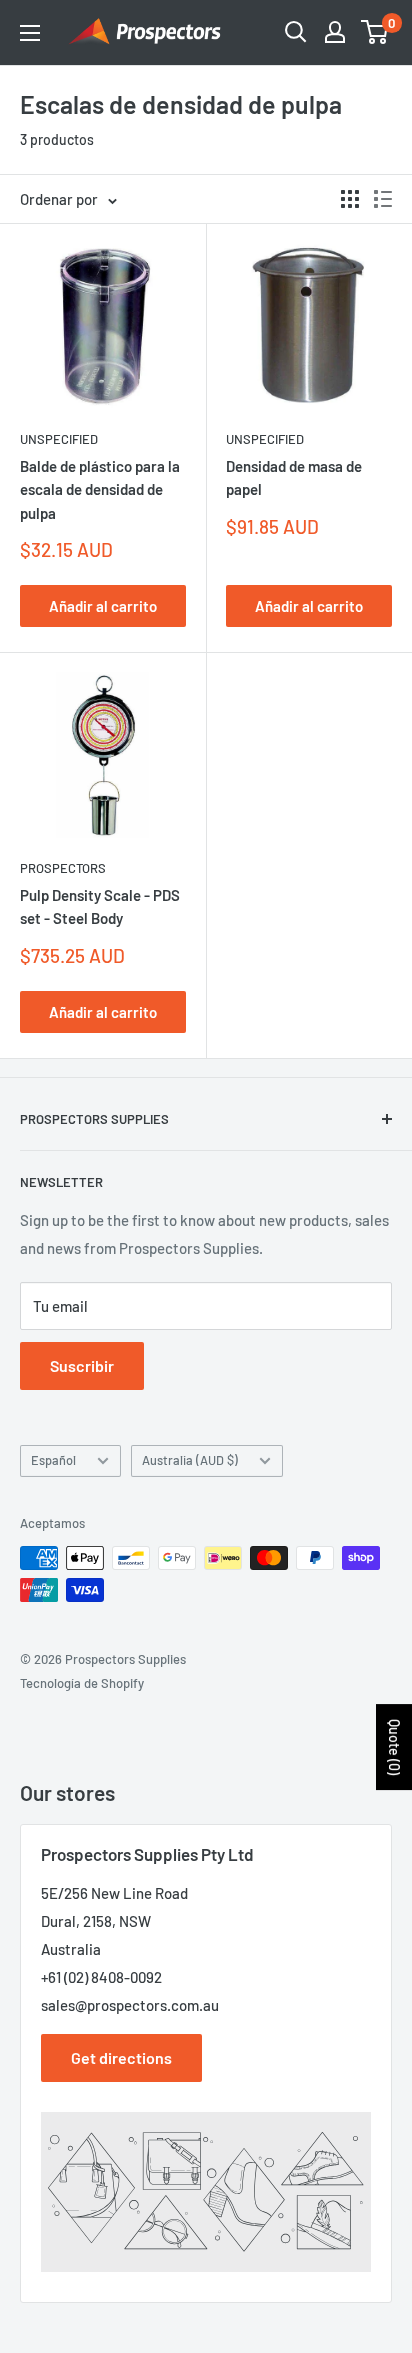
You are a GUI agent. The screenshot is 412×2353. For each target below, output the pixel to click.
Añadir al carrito (103, 606)
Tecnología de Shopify (82, 1683)
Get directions (121, 2057)
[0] (375, 32)
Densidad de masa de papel (294, 477)
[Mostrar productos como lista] (383, 199)
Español (53, 1460)
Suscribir (82, 1365)
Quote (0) (394, 1747)
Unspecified (59, 439)
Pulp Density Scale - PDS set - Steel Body (100, 906)
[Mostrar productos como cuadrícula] (350, 199)
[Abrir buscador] (296, 32)
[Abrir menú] (30, 33)
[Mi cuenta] (335, 32)
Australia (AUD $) (190, 1460)
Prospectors (63, 868)
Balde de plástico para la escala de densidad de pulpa (100, 489)
